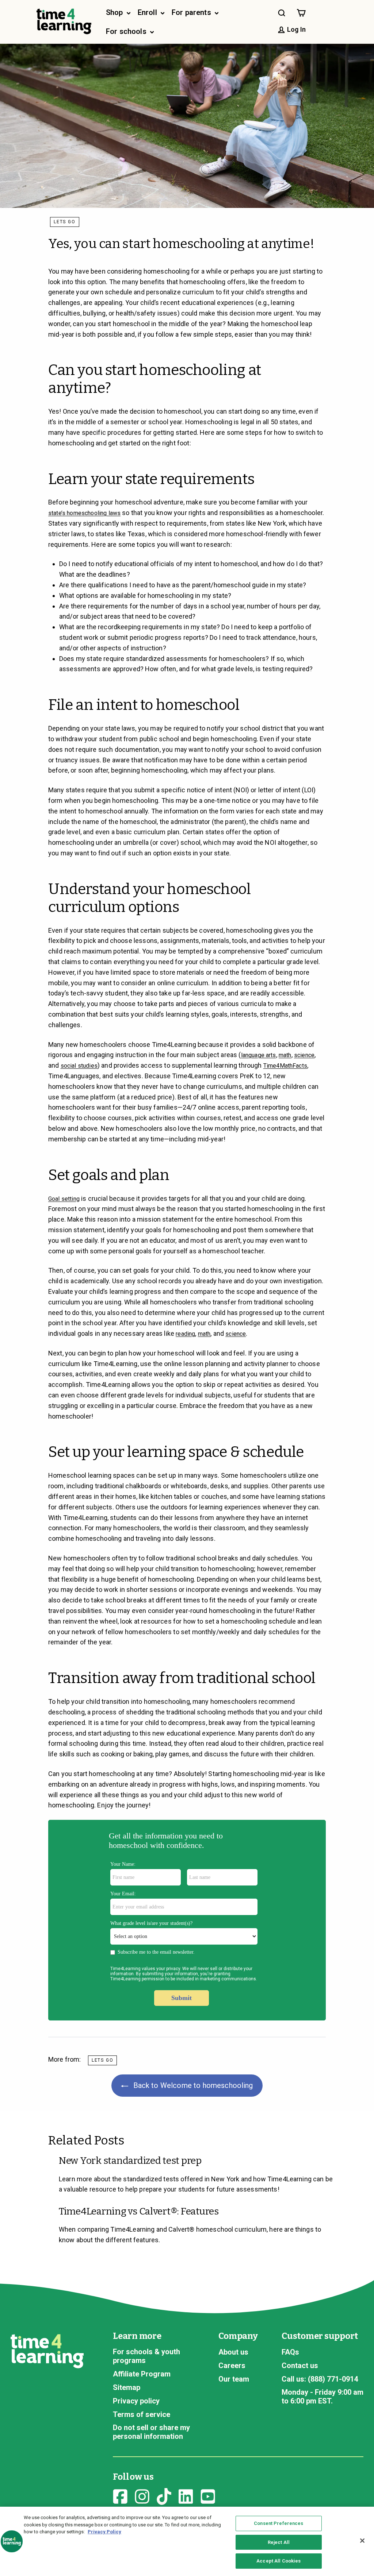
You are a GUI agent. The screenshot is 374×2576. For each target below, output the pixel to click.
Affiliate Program (142, 2374)
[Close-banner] (362, 2541)
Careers (232, 2366)
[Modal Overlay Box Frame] (187, 1920)
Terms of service (142, 2414)
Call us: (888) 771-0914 (320, 2379)
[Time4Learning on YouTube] (208, 2495)
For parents (192, 12)
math (285, 1055)
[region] (187, 2541)
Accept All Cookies (278, 2561)
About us (233, 2352)
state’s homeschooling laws (84, 513)
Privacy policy (136, 2401)
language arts (259, 1055)
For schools (127, 31)
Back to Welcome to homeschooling (192, 2085)
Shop (115, 12)
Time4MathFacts (285, 1066)
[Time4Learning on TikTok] (164, 2495)
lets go (65, 222)
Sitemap (127, 2387)
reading (185, 1334)
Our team (234, 2379)
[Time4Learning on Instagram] (142, 2495)
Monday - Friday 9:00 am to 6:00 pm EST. (323, 2397)
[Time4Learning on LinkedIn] (186, 2495)
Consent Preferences (278, 2523)
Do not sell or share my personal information (151, 2432)
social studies (79, 1066)
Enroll (148, 12)
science (304, 1055)
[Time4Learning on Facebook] (120, 2495)
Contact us (300, 2366)
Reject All (279, 2542)
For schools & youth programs (146, 2356)
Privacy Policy (104, 2532)
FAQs (290, 2352)
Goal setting (64, 1199)
